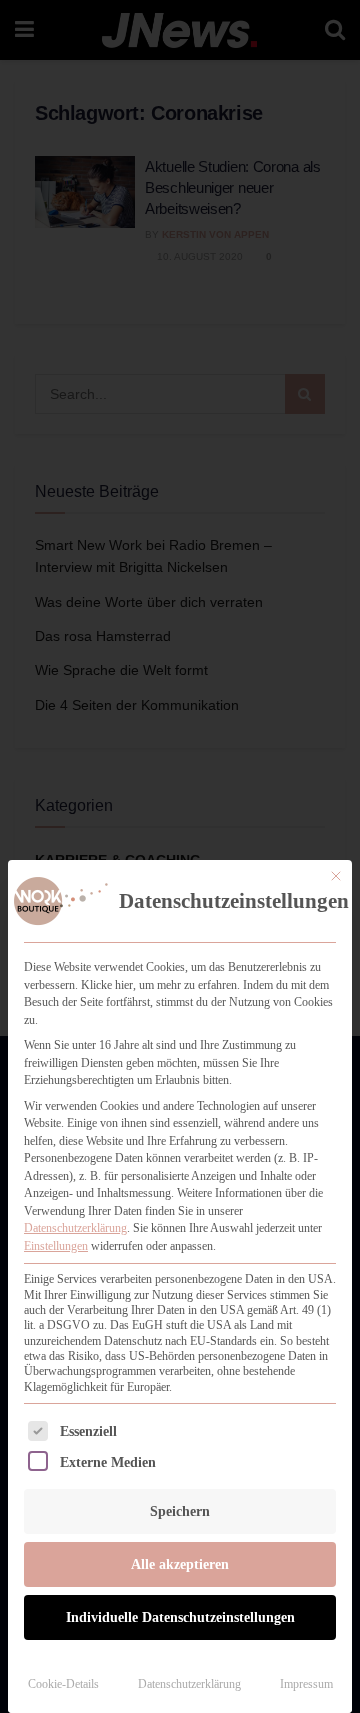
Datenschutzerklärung (75, 1228)
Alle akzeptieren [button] (180, 1564)
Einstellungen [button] (56, 1246)
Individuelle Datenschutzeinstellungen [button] (180, 1617)
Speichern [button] (180, 1511)
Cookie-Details (63, 1684)
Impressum (306, 1684)
